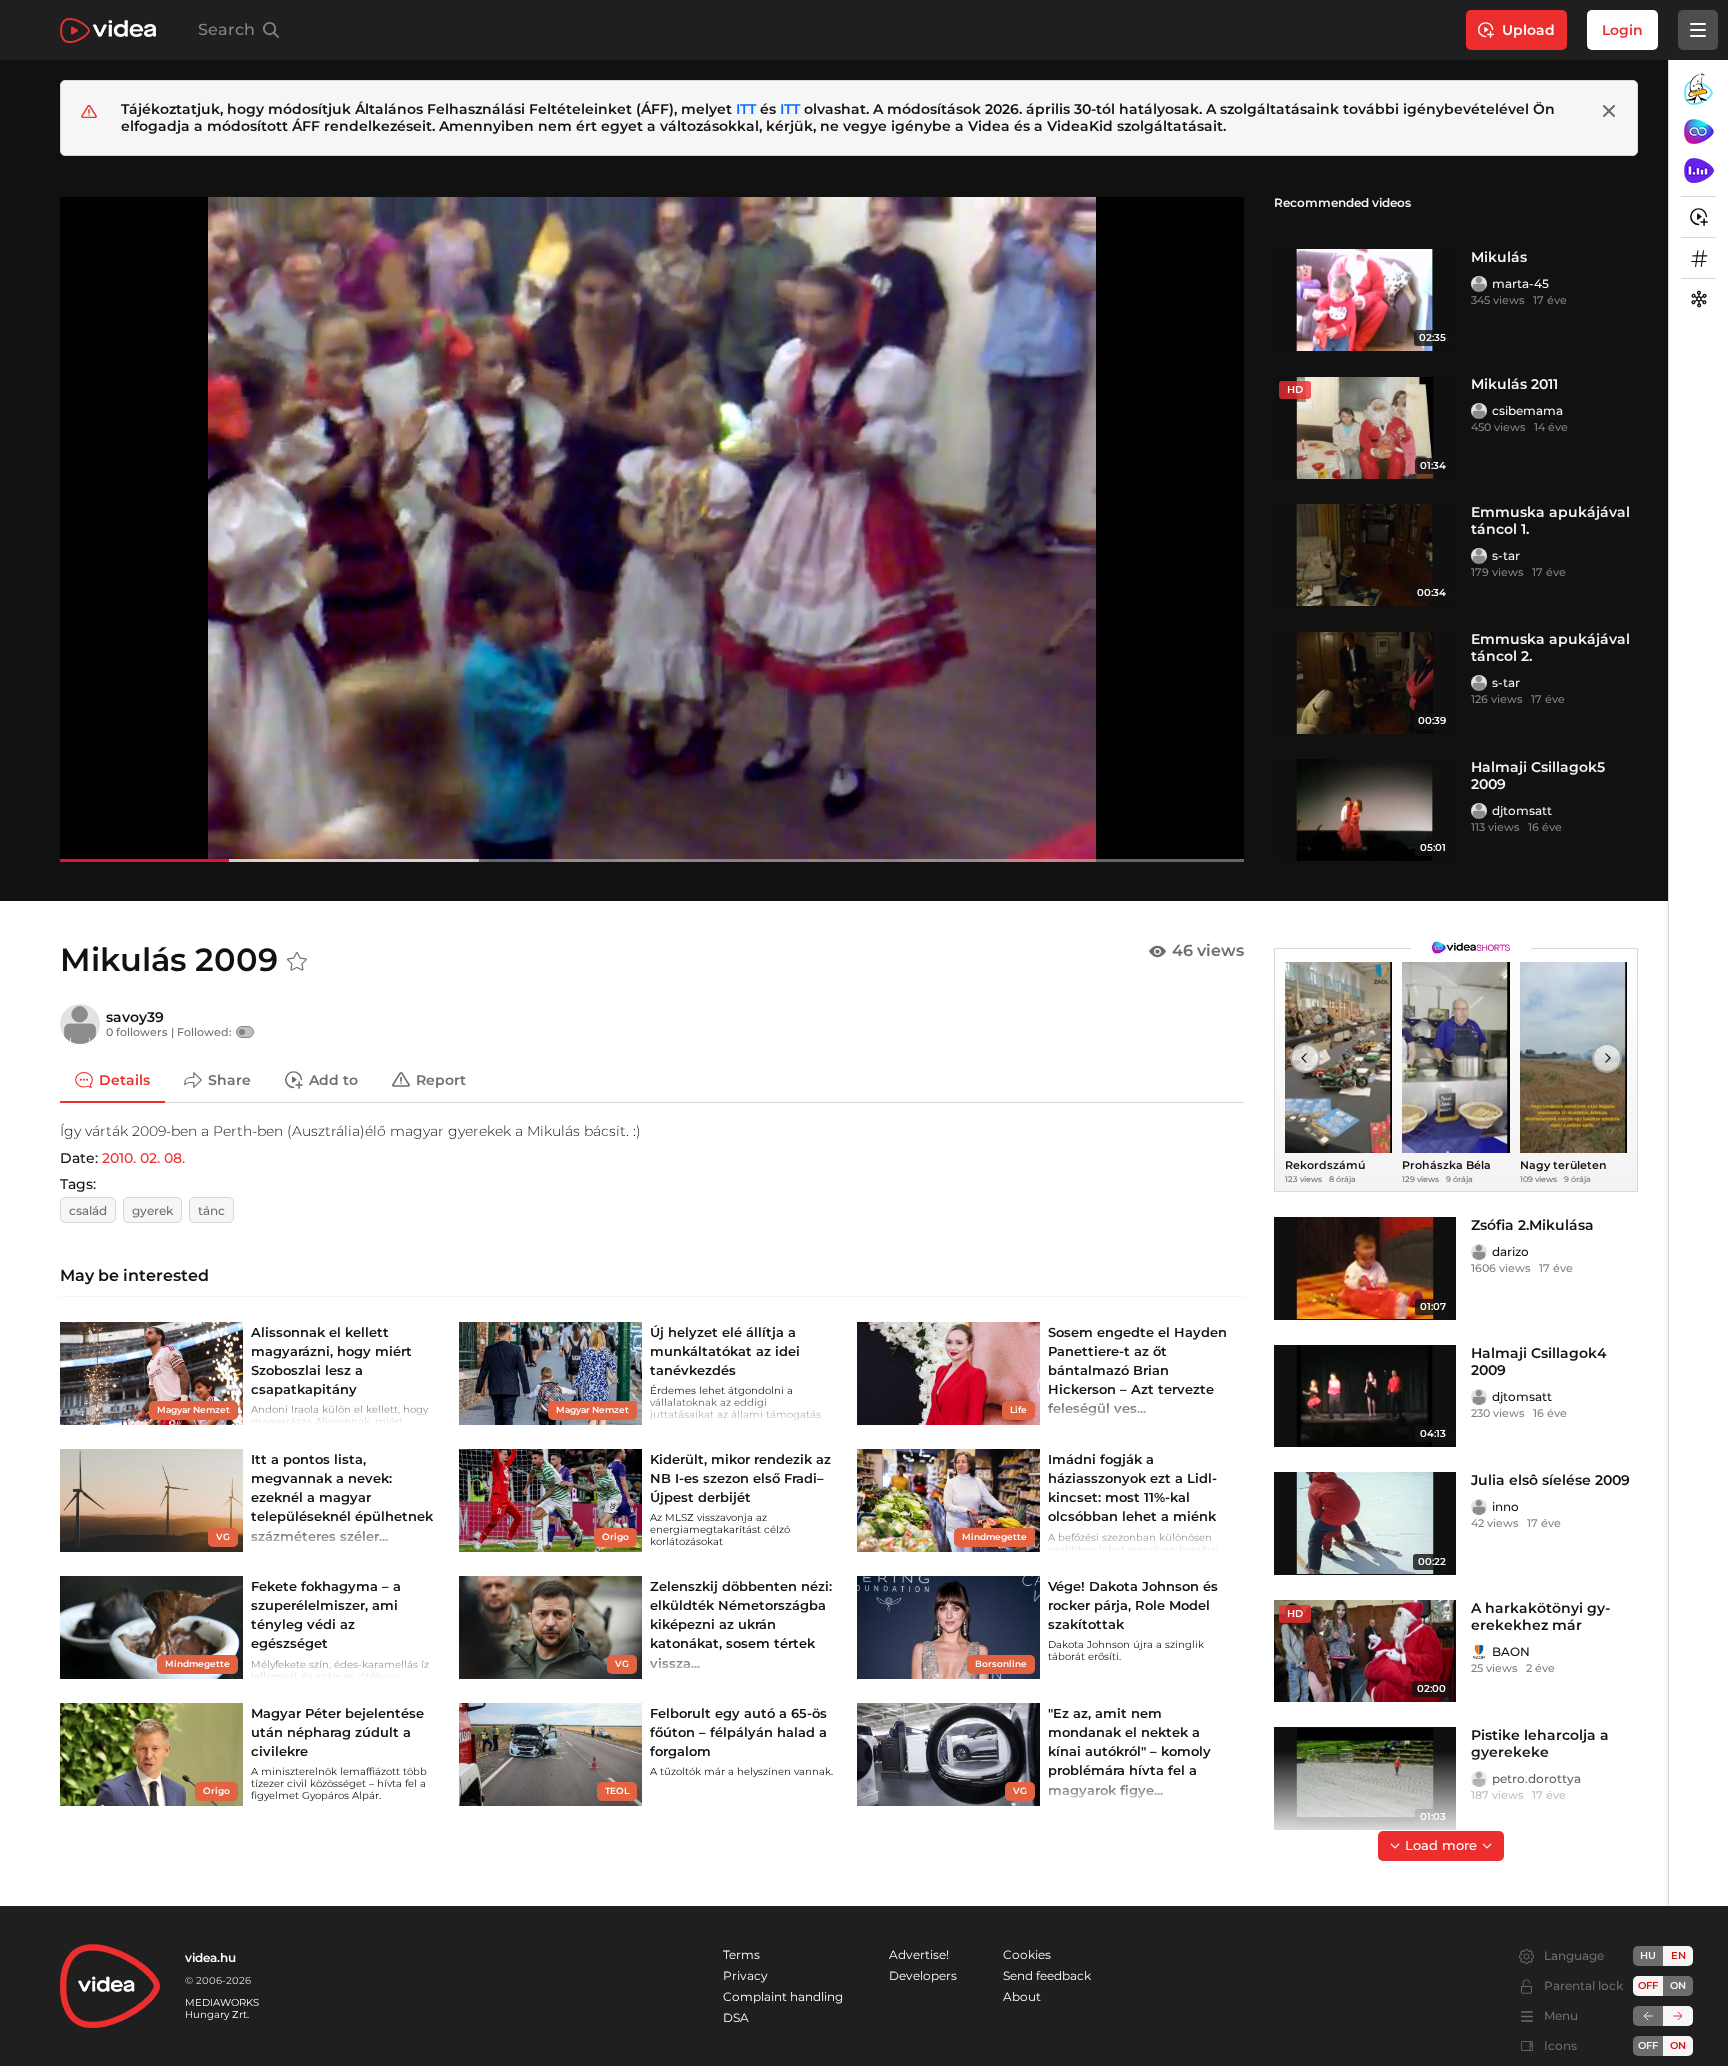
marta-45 (1520, 283)
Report (441, 1079)
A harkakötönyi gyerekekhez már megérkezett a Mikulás (1540, 1633)
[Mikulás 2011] (1365, 427)
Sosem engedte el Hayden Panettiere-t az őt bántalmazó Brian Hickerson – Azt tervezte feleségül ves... (1137, 1370)
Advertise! (919, 1954)
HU (1648, 1955)
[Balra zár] (1648, 2016)
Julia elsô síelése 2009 (1550, 1480)
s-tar (1506, 555)
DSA (736, 2017)
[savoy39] (80, 1024)
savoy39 (135, 1017)
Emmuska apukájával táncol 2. (1550, 647)
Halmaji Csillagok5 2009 (1538, 775)
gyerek (152, 1210)
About (1022, 1996)
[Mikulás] (1365, 300)
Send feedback (1047, 1975)
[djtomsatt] (1479, 811)
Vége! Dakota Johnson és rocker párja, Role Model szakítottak (1133, 1605)
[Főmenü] (1698, 30)
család (88, 1210)
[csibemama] (1479, 411)
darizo (1510, 1251)
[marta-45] (1479, 284)
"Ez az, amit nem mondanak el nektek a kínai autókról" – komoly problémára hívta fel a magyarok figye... (1129, 1751)
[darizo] (1479, 1252)
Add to (333, 1079)
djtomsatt (1522, 810)
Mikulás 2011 (1514, 384)
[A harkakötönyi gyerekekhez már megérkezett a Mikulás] (1365, 1651)
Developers (923, 1975)
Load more (1441, 1845)
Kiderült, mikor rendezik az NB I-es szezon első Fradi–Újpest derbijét (740, 1478)
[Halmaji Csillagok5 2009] (1365, 810)
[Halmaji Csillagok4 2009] (1365, 1396)
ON (1678, 1985)
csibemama (1527, 410)
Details (124, 1079)
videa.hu (210, 1957)
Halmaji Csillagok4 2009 (1539, 1361)
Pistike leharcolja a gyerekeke (1540, 1743)
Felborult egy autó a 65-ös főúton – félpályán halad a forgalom (738, 1732)
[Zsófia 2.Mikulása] (1365, 1268)
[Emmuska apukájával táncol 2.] (1365, 682)
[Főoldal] (108, 30)
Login (1622, 30)
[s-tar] (1479, 556)
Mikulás (1499, 257)
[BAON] (1479, 1652)
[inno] (1479, 1507)
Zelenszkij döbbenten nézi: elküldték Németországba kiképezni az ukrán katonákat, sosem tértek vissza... (741, 1624)
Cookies (1027, 1954)
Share (229, 1079)
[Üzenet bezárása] (1609, 111)
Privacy (745, 1975)
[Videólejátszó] (652, 529)
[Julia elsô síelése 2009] (1365, 1523)
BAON (1511, 1651)
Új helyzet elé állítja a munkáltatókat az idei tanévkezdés (725, 1351)
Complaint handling (783, 1996)
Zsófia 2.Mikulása (1532, 1225)
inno (1505, 1506)
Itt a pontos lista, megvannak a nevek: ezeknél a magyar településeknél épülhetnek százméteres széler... (342, 1497)
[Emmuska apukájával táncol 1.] (1365, 555)
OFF (1648, 2045)
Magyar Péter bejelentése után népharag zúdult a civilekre (337, 1732)
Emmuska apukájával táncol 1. (1550, 520)
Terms (741, 1954)
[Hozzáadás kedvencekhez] (297, 962)
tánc (211, 1210)
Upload (1528, 30)
